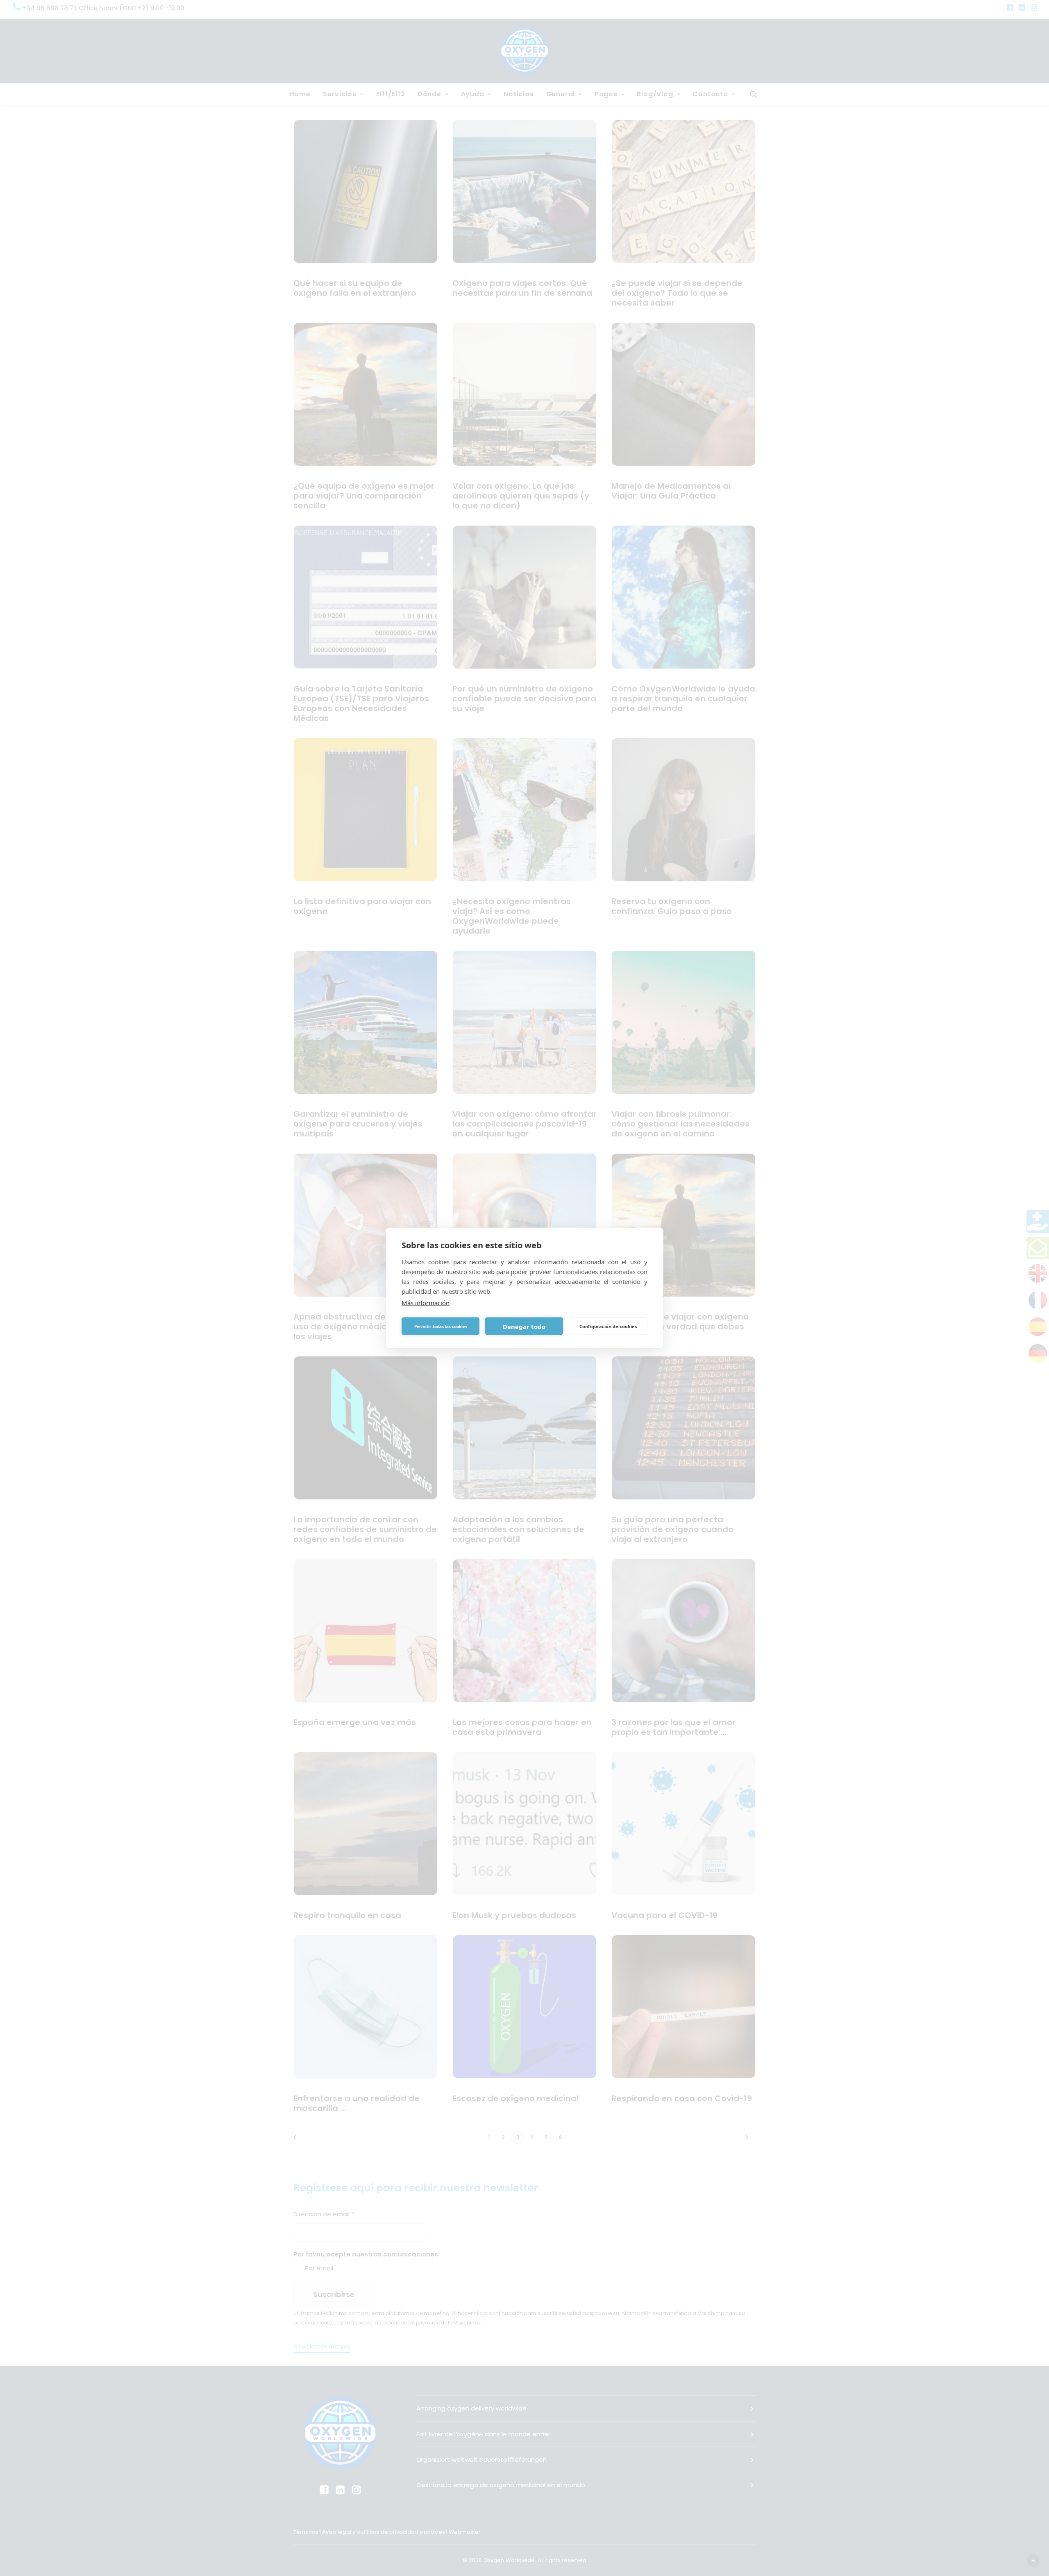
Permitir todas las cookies (441, 1326)
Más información (426, 1303)
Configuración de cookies (608, 1326)
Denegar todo (524, 1326)
